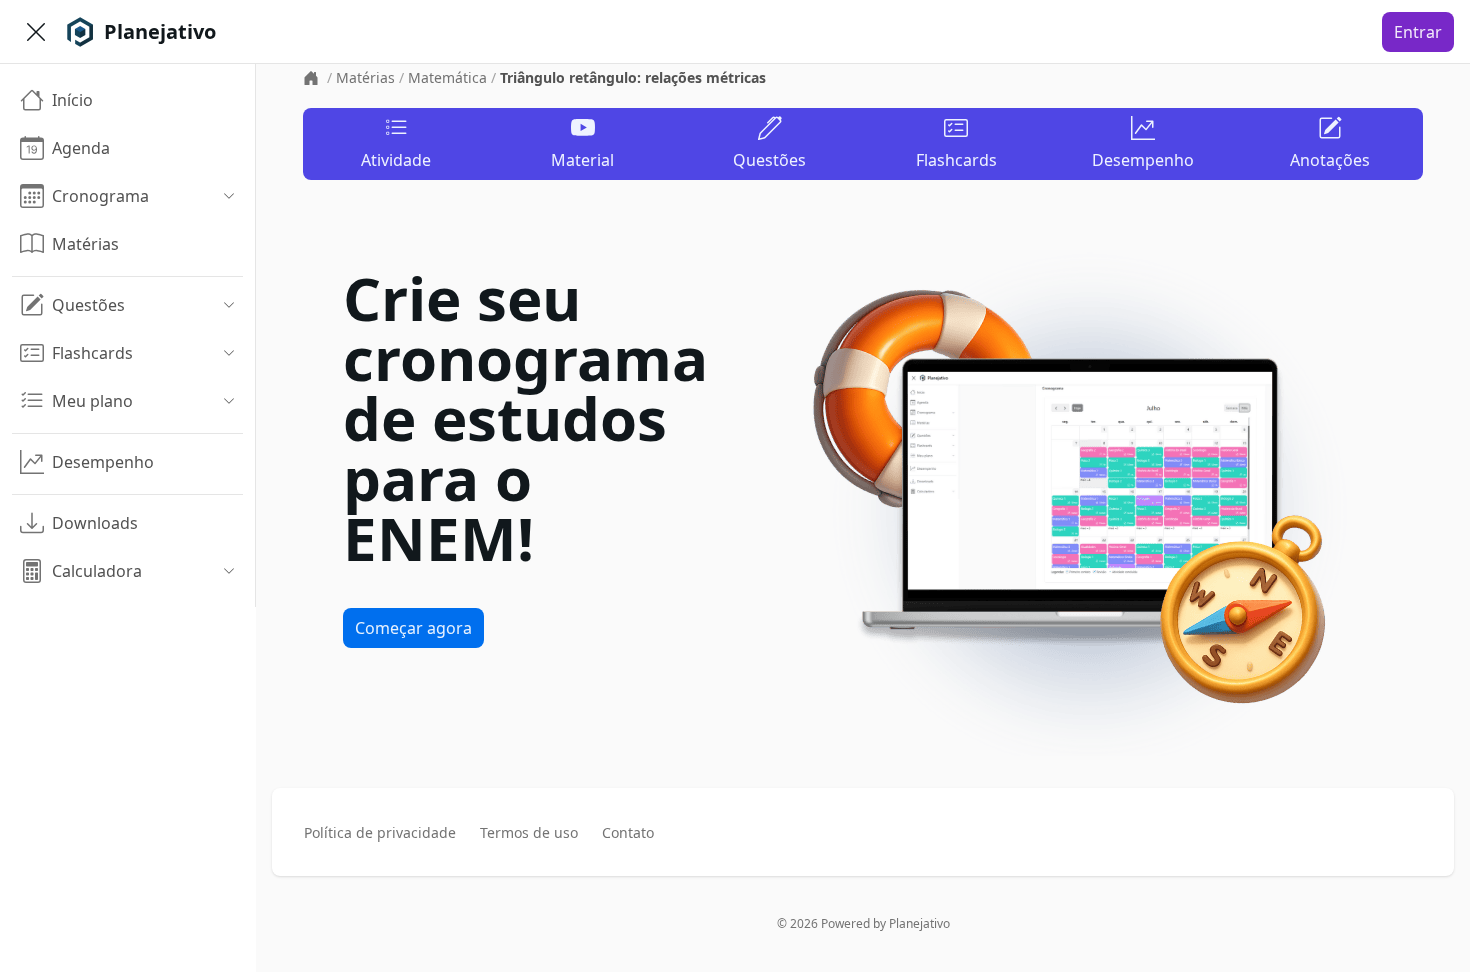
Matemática (447, 77)
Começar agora (413, 628)
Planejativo (919, 923)
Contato (628, 832)
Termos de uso (529, 832)
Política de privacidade (380, 832)
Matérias (365, 77)
